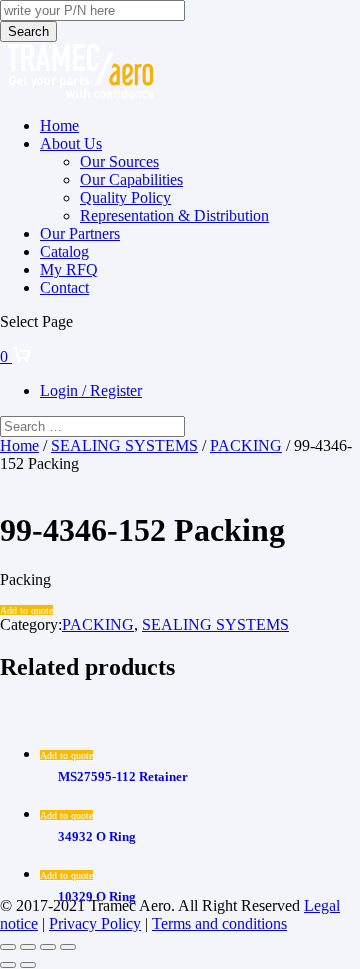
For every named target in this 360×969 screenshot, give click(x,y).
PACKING (246, 445)
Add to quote (26, 610)
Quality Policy (125, 197)
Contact (64, 287)
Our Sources (119, 161)
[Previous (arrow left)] (8, 965)
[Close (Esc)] (68, 947)
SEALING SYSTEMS (124, 445)
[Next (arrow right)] (28, 965)
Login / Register (91, 390)
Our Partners (80, 233)
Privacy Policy (95, 923)
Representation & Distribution (174, 215)
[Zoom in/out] (8, 947)
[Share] (48, 947)
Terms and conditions (219, 923)
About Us (71, 143)
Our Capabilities (131, 179)
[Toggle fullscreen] (28, 947)
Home (59, 125)
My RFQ (69, 269)
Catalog (64, 251)
